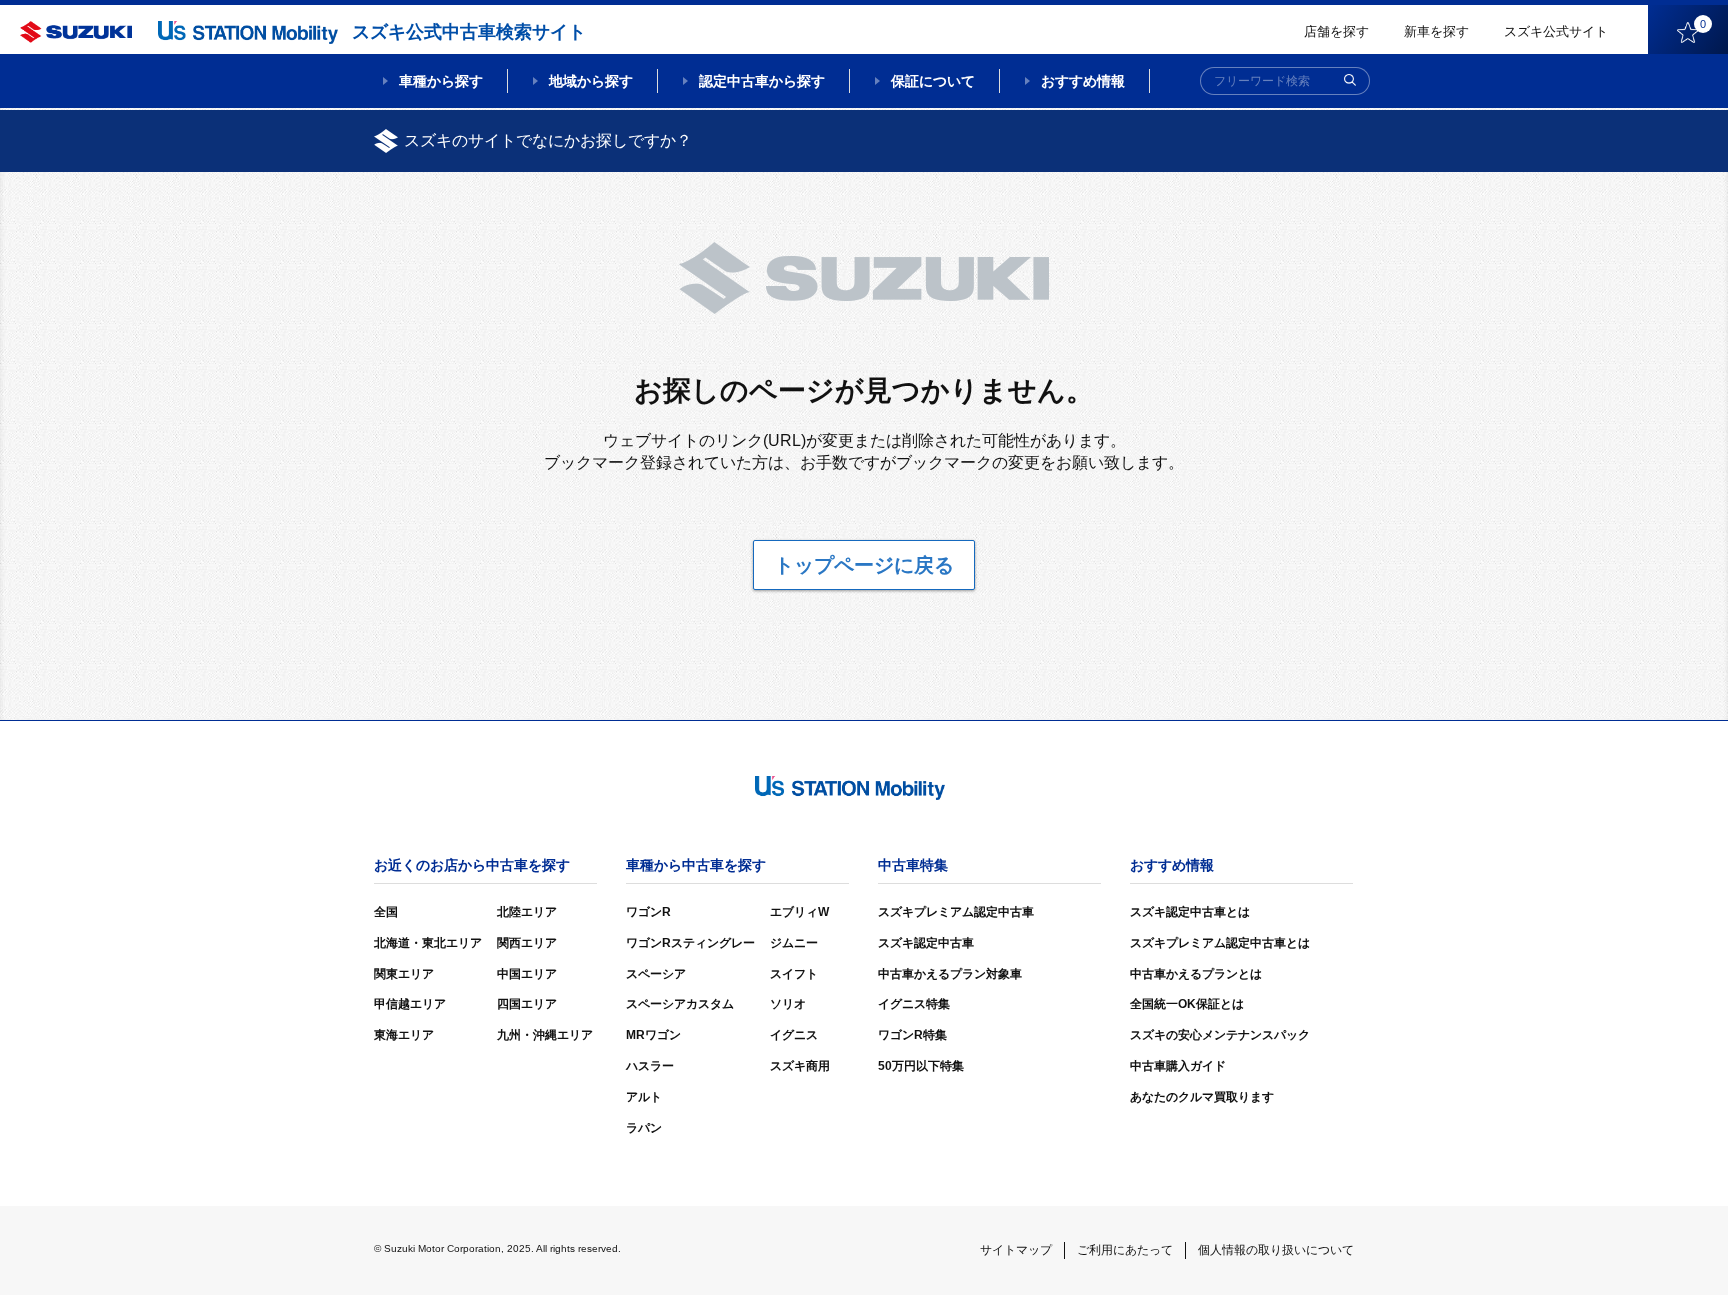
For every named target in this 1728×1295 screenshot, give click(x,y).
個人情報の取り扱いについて (1276, 1250)
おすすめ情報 (1083, 81)
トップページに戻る (864, 565)
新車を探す (1436, 31)
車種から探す (441, 81)
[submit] (1350, 81)
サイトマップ (1016, 1250)
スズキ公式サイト (1556, 31)
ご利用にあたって (1125, 1250)
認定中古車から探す (762, 81)
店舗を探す (1336, 31)
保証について (933, 81)
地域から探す (591, 81)
